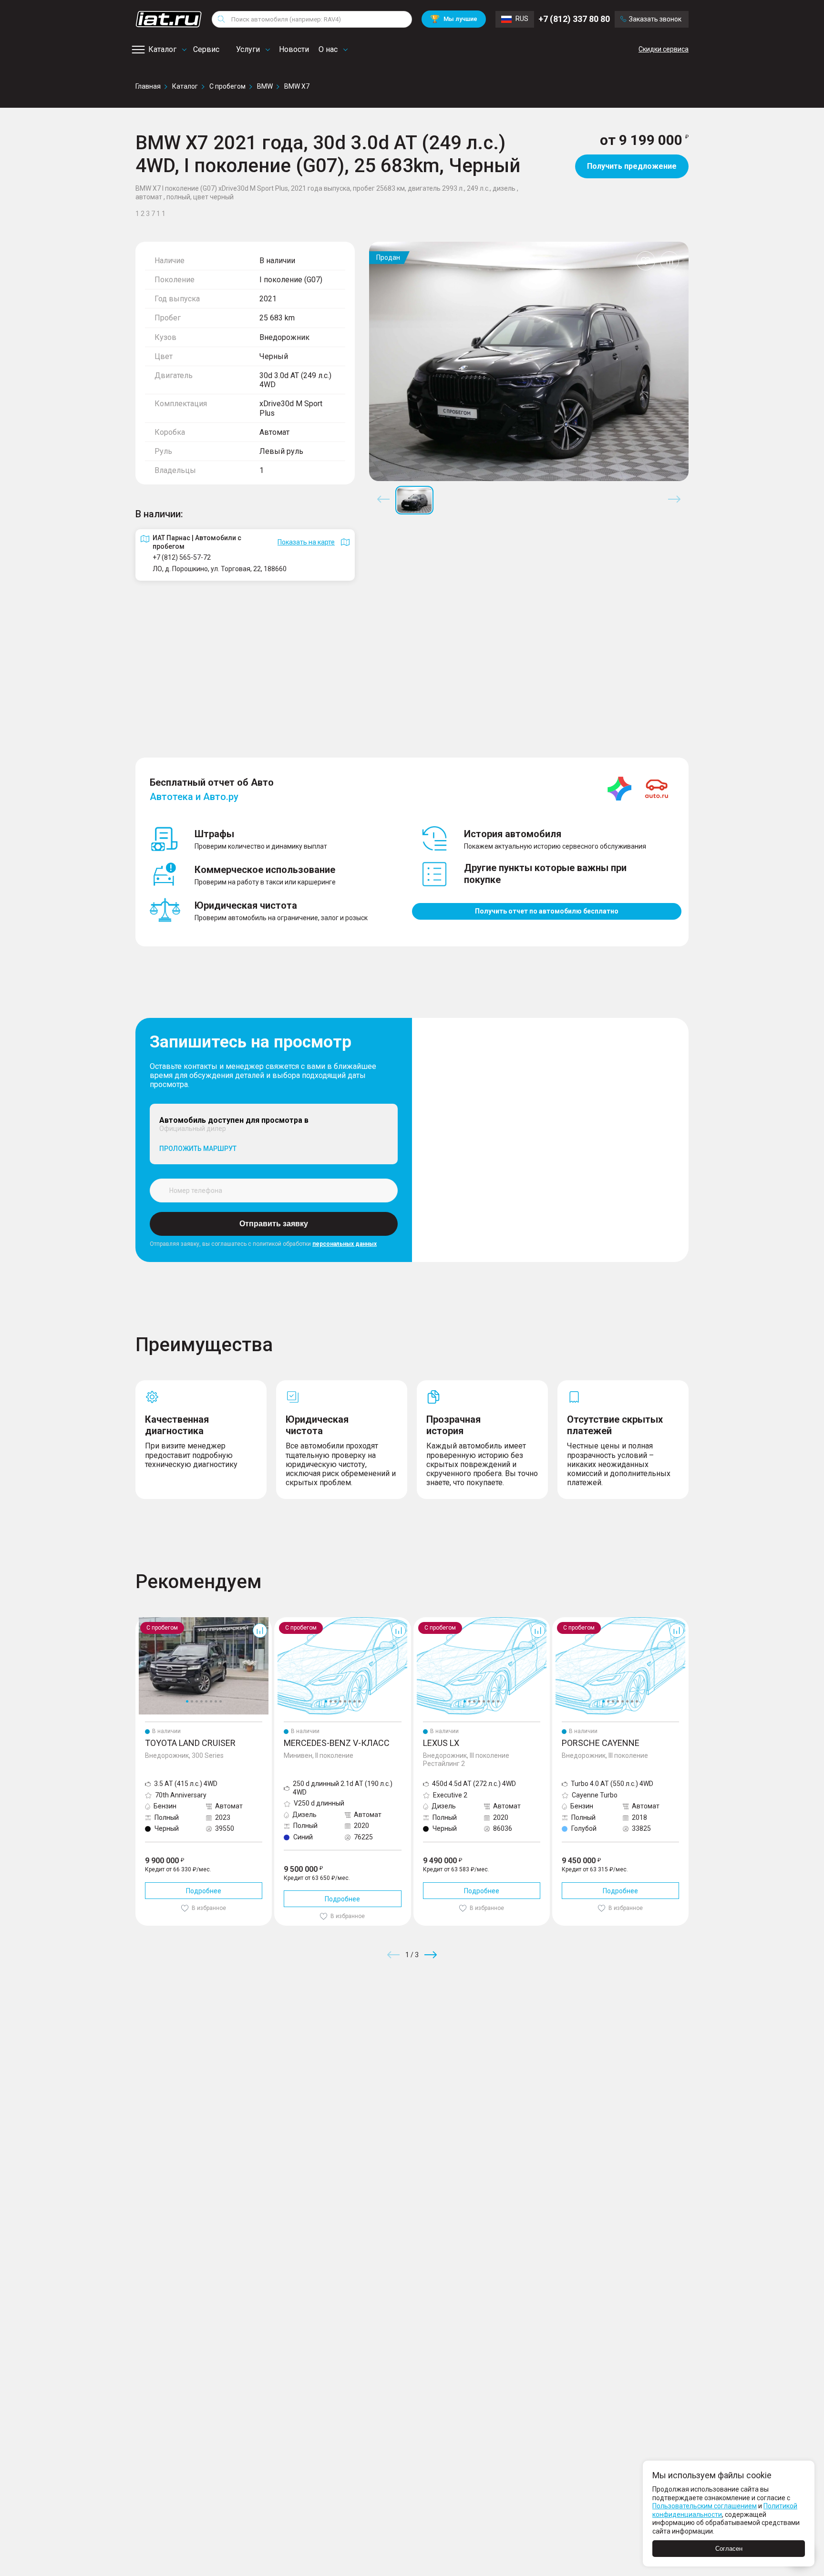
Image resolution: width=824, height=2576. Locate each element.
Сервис (206, 49)
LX (417, 1621)
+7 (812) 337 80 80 (574, 19)
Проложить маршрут (198, 1149)
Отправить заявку (274, 1224)
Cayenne (566, 1621)
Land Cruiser (154, 1621)
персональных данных (345, 1244)
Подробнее (204, 1891)
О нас (328, 49)
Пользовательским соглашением (705, 2506)
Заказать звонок (655, 19)
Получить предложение (632, 166)
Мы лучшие (454, 19)
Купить (524, 2023)
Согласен (729, 2549)
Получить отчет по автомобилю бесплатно (547, 911)
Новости (294, 49)
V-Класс (287, 1621)
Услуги (248, 49)
